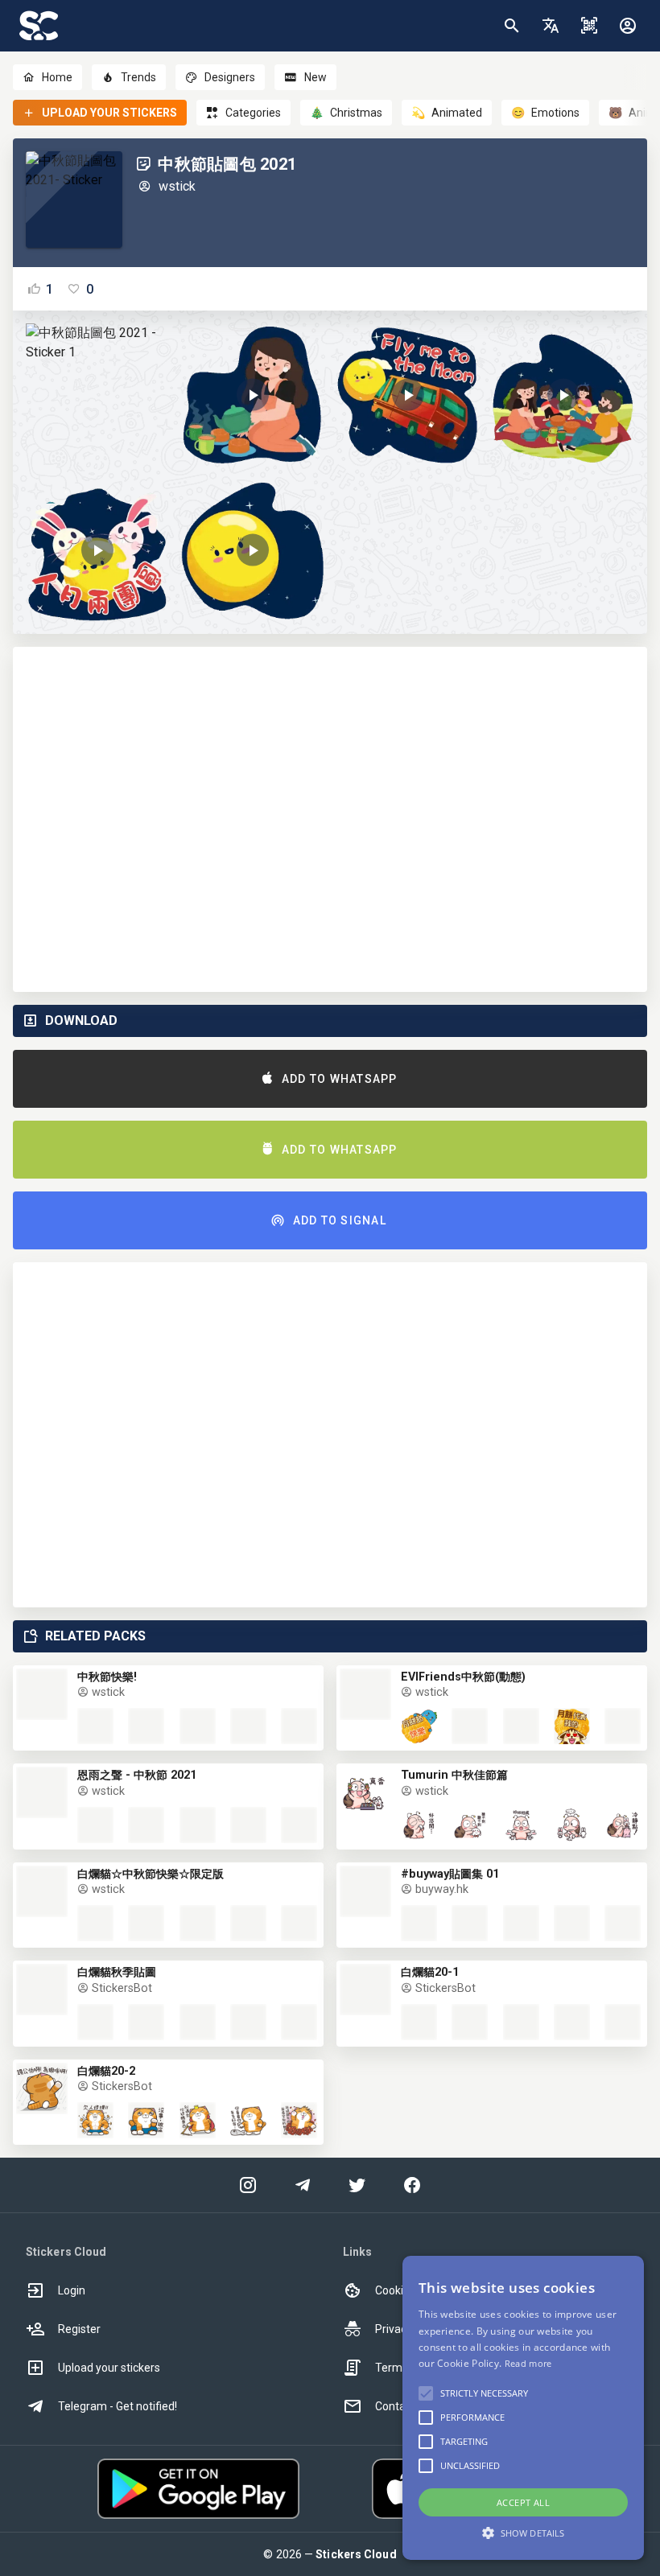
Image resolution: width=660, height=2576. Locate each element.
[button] (551, 26)
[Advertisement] (330, 819)
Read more (528, 2363)
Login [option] (72, 2290)
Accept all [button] (523, 2502)
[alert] (523, 2408)
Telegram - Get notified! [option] (118, 2406)
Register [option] (79, 2329)
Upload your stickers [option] (109, 2368)
